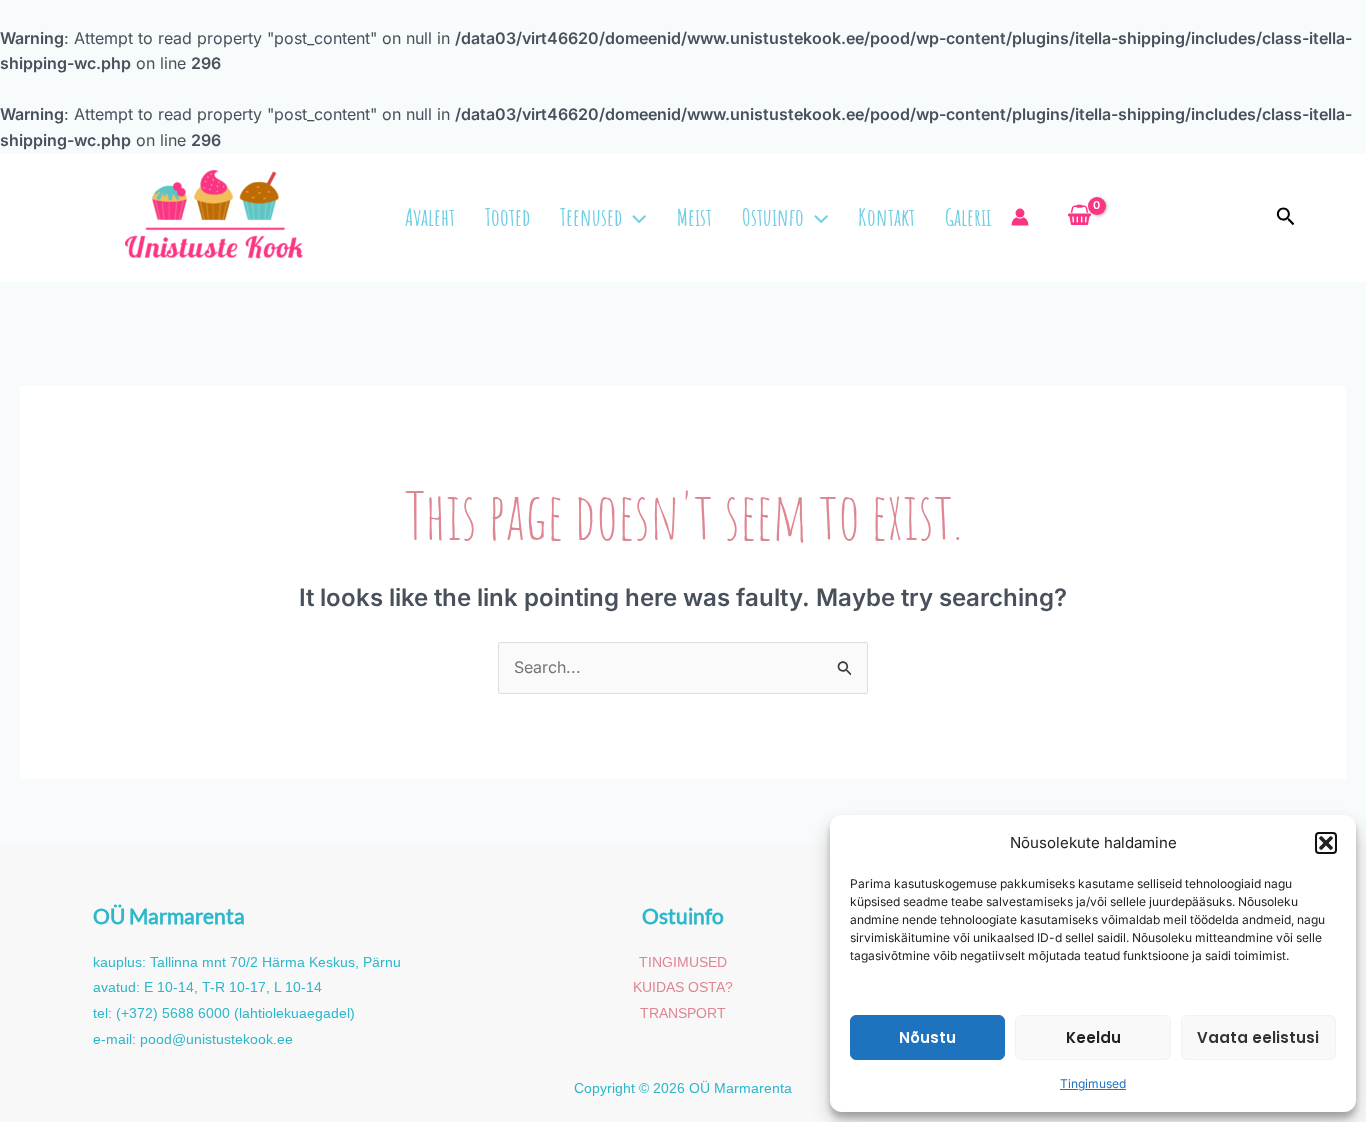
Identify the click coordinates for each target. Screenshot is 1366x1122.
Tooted (507, 217)
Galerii (968, 217)
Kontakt (886, 217)
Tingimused (1093, 1083)
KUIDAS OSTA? (683, 987)
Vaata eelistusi (1258, 1037)
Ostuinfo (773, 217)
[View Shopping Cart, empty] (1080, 217)
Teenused (591, 217)
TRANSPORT (683, 1013)
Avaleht (430, 217)
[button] (1326, 843)
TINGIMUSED (683, 962)
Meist (694, 217)
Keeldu (1093, 1037)
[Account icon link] (1025, 217)
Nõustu (927, 1037)
